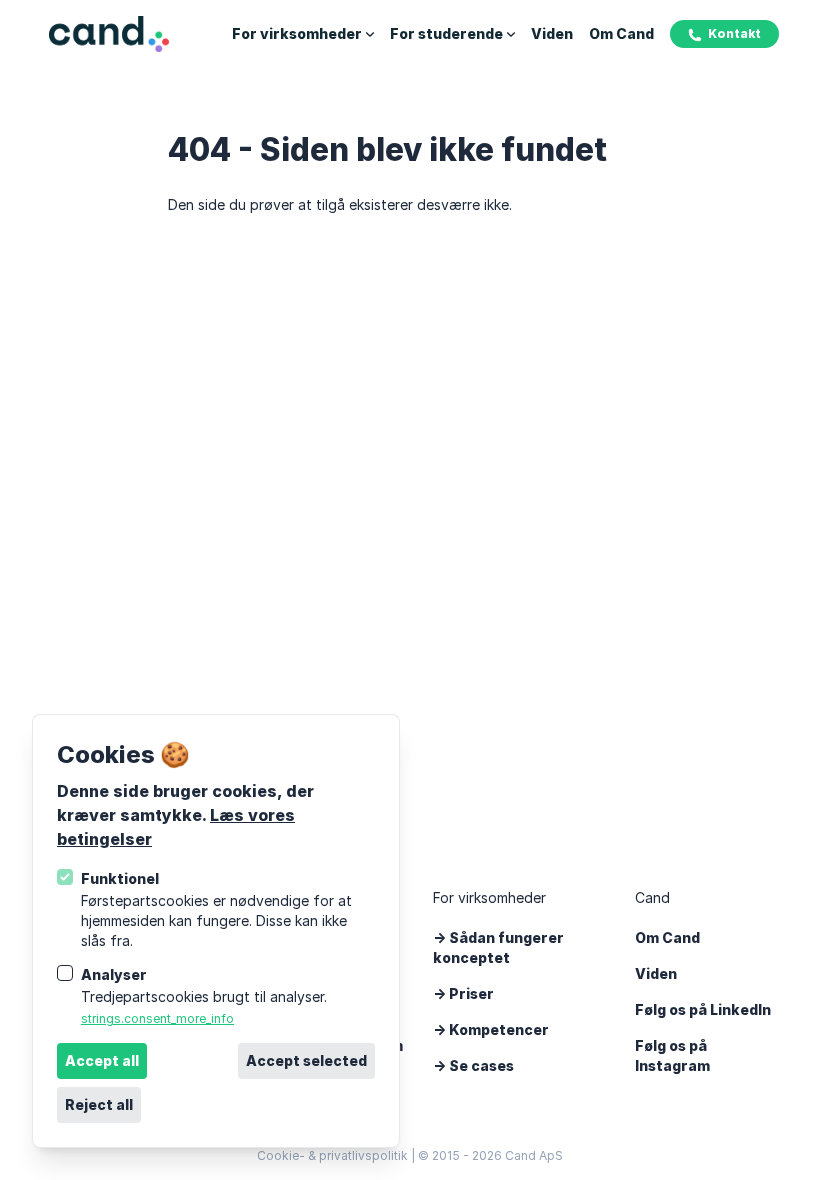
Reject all (99, 1104)
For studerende (446, 33)
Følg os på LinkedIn (703, 1009)
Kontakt (734, 33)
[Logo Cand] (109, 34)
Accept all (102, 1060)
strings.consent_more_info (157, 1018)
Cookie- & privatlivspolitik (332, 1155)
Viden (552, 33)
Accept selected (306, 1060)
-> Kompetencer (491, 1029)
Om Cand (621, 33)
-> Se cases (473, 1065)
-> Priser (463, 993)
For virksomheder (297, 33)
